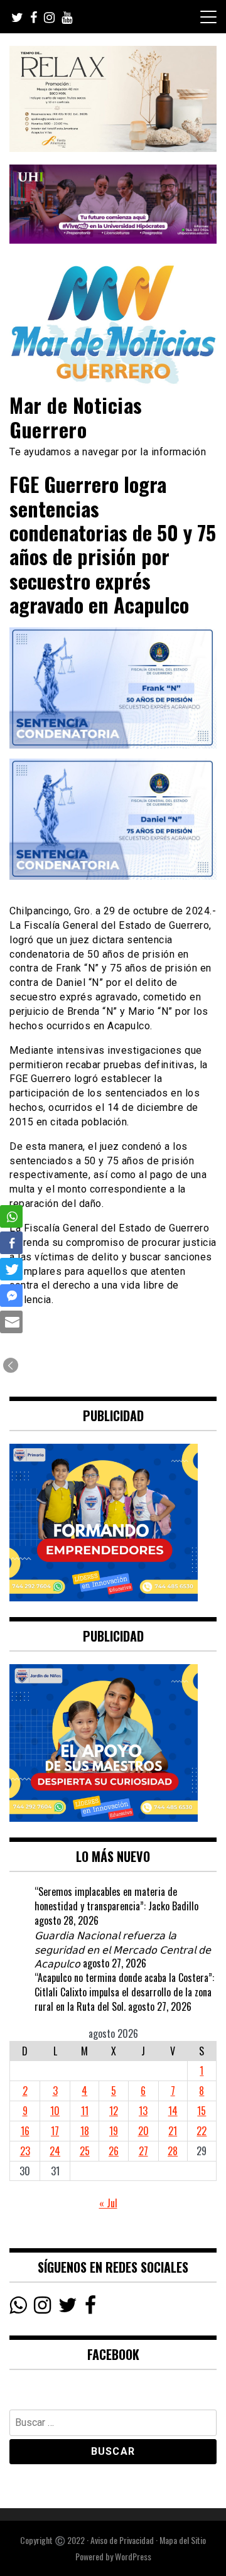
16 (25, 2131)
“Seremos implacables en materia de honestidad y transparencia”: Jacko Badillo (116, 1899)
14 (173, 2111)
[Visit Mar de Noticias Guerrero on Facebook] (90, 2308)
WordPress (133, 2556)
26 (114, 2151)
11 (85, 2111)
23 (25, 2151)
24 (55, 2151)
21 (173, 2131)
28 (173, 2151)
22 (202, 2131)
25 (85, 2151)
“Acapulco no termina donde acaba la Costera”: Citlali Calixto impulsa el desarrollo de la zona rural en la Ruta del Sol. (124, 1992)
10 (55, 2111)
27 (143, 2151)
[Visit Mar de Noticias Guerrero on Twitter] (68, 2308)
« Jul (108, 2203)
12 (114, 2111)
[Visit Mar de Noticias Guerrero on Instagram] (42, 2308)
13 (143, 2111)
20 (143, 2131)
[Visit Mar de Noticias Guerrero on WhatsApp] (18, 2308)
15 (202, 2111)
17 (55, 2131)
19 (114, 2131)
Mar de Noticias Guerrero (76, 417)
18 (85, 2131)
